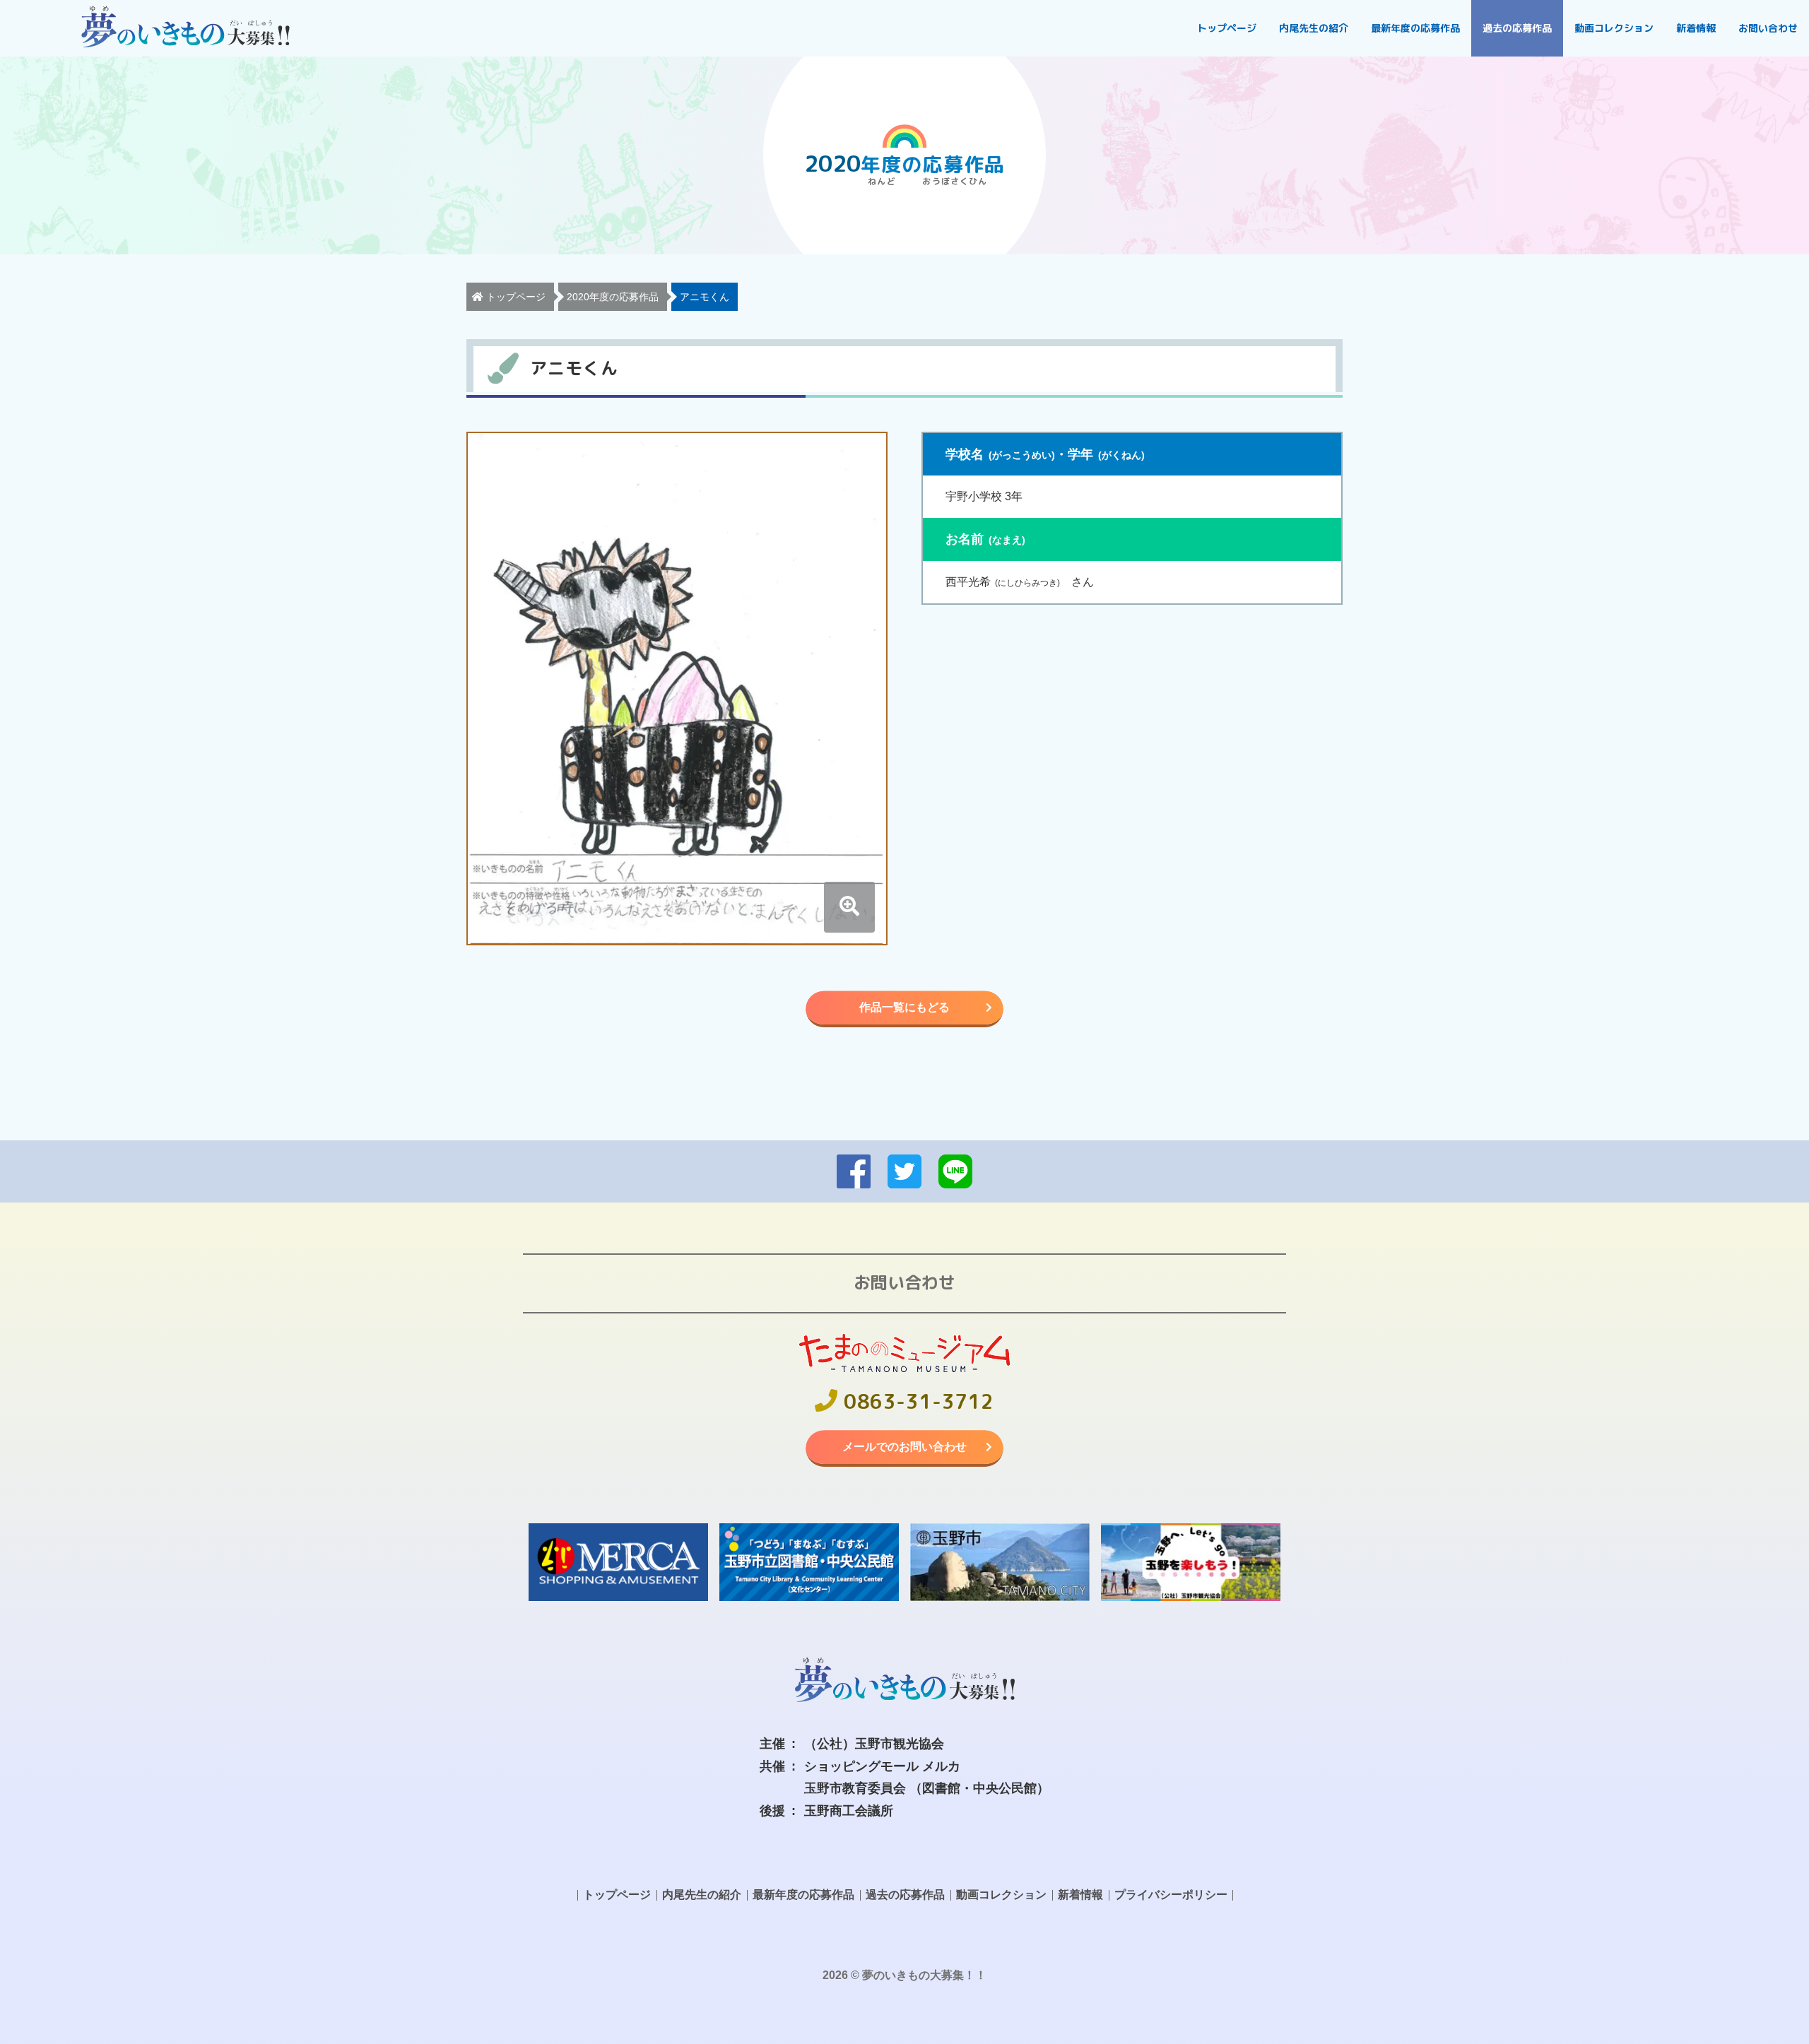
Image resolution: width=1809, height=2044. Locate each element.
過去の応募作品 (1517, 28)
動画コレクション (1614, 28)
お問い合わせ (1768, 28)
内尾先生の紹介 (1314, 28)
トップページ (1227, 28)
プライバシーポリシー (1171, 1895)
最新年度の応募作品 (1415, 28)
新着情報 (1696, 28)
